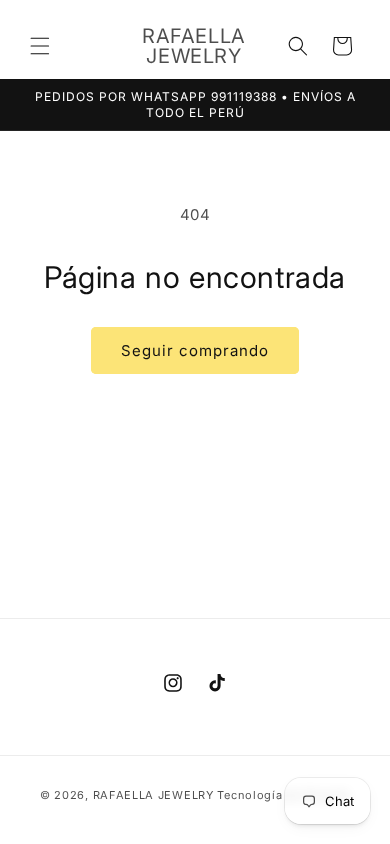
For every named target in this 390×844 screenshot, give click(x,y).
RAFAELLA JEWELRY (153, 795)
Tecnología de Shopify (283, 795)
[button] (40, 46)
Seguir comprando (195, 350)
